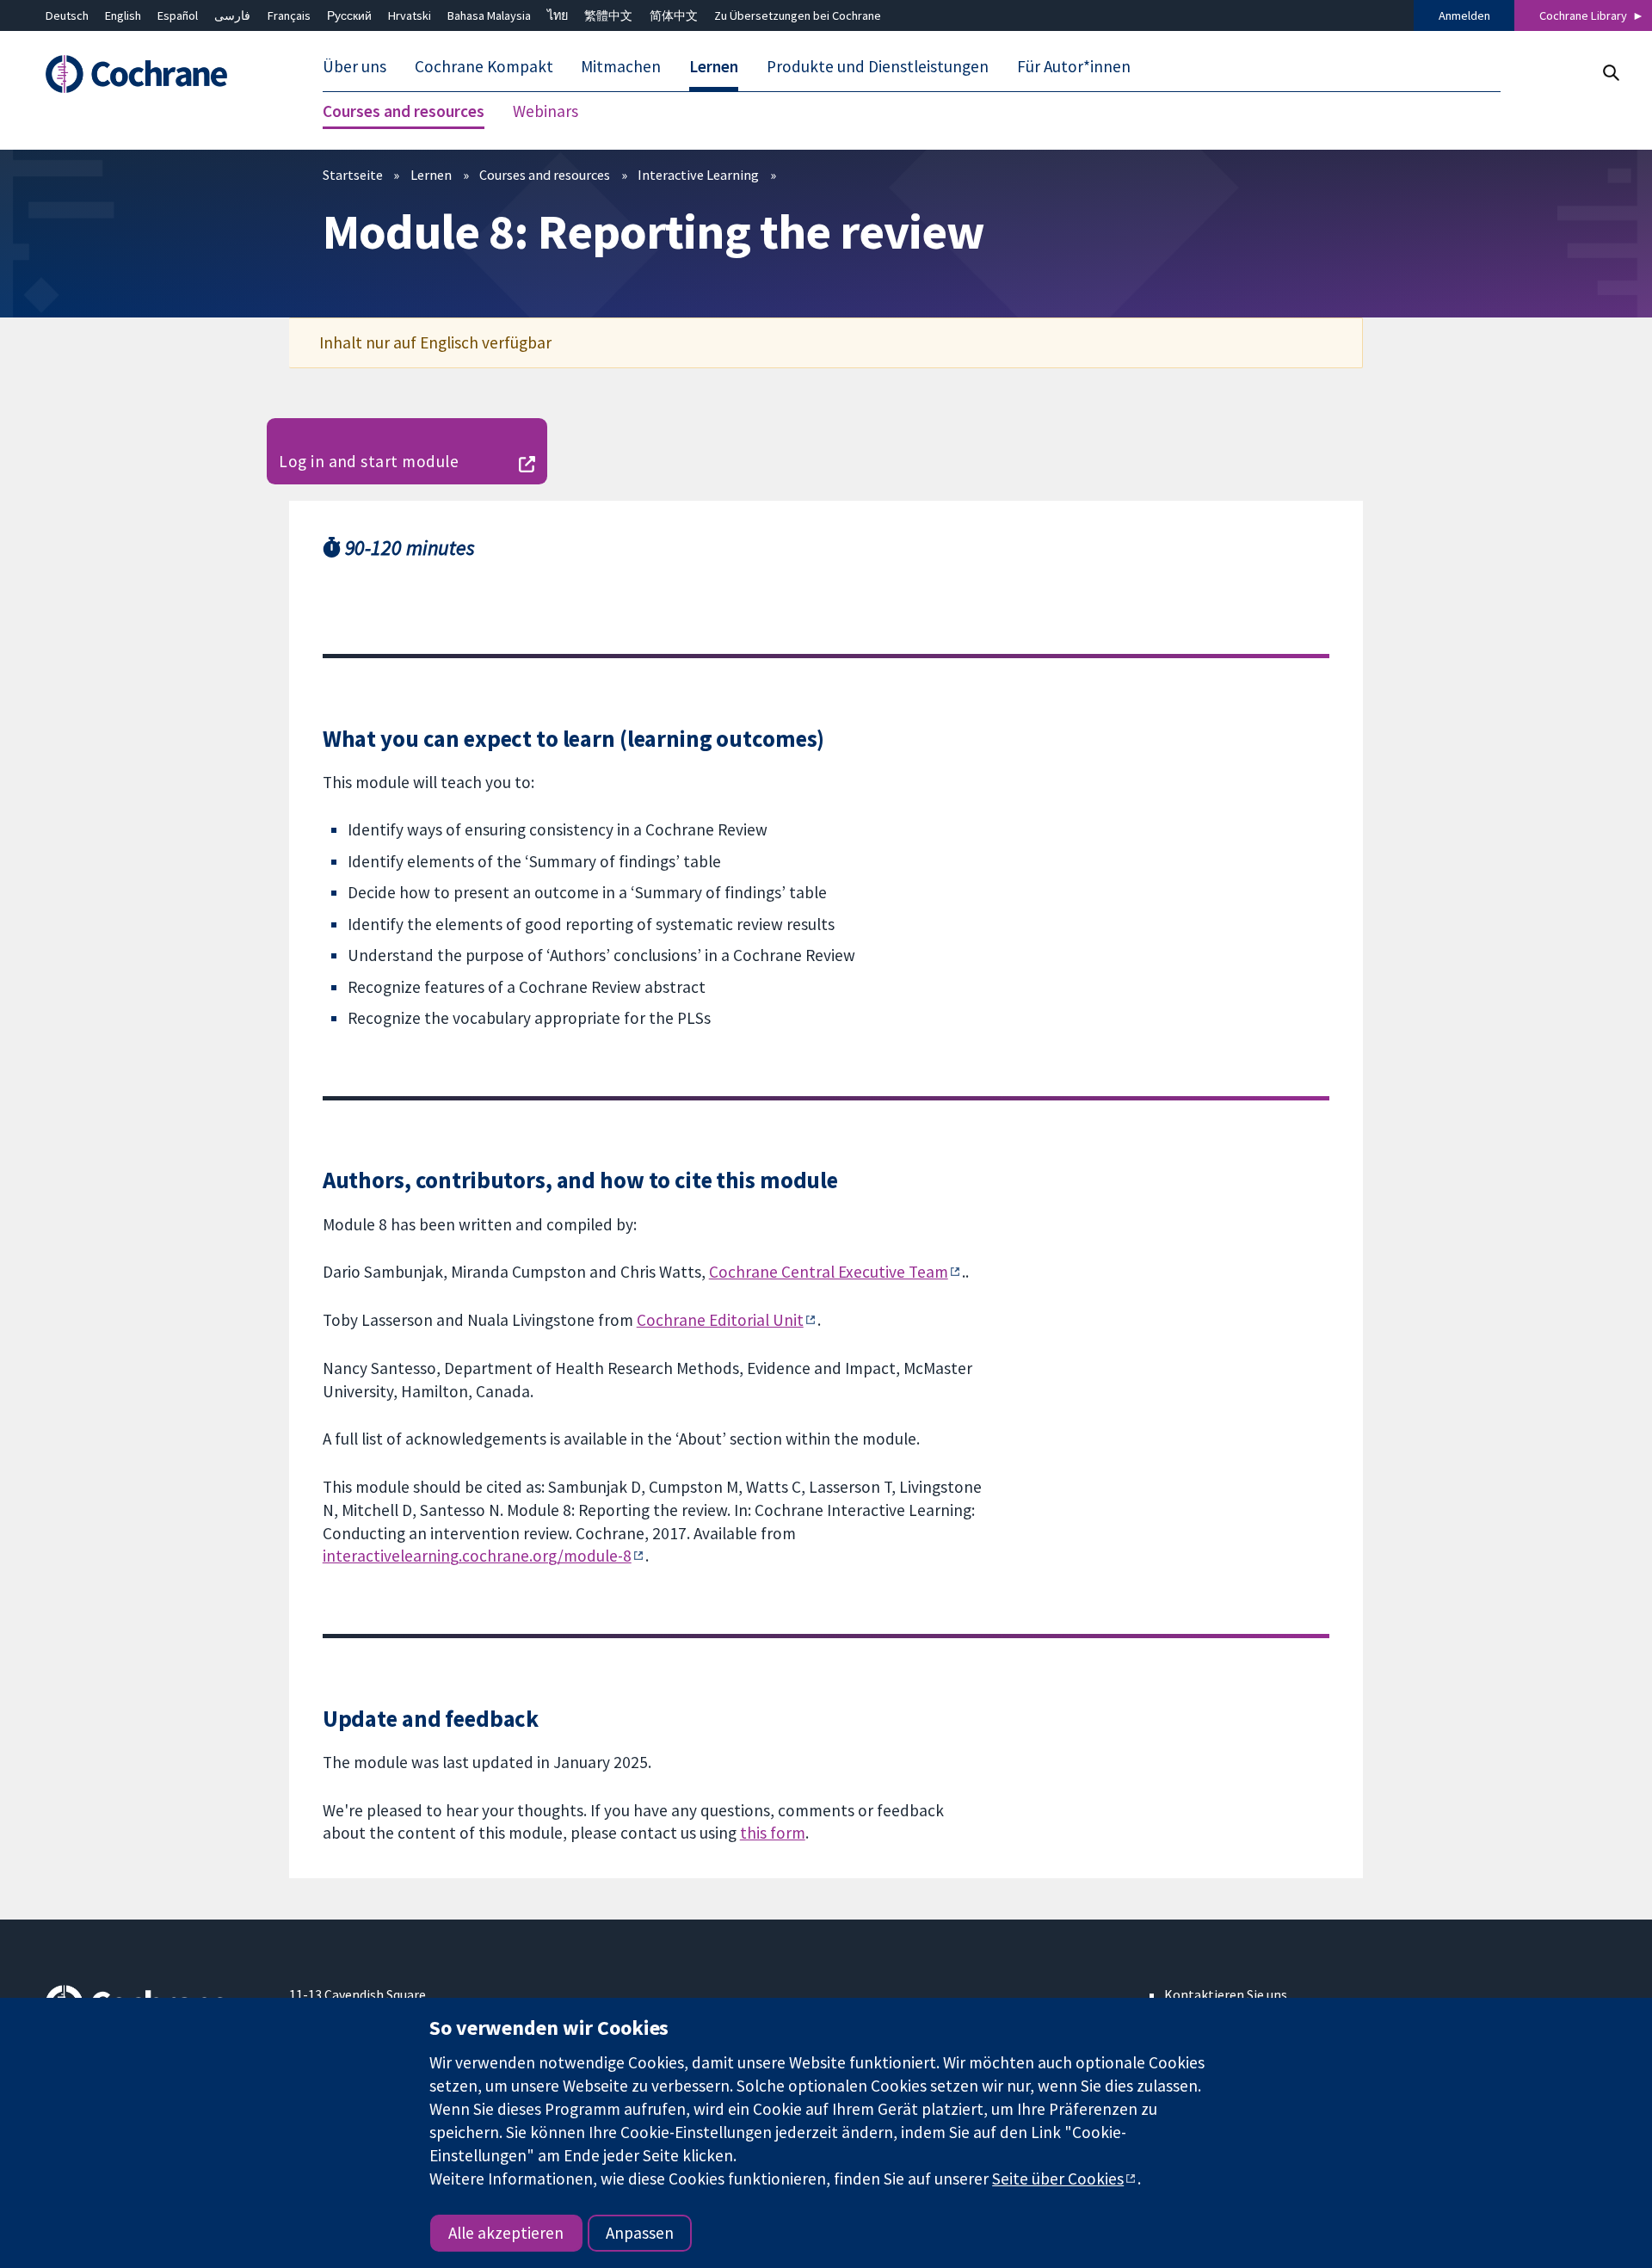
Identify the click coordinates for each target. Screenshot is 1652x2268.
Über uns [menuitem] (354, 67)
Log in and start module (369, 461)
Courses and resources (545, 175)
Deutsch (67, 15)
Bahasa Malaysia (489, 15)
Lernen (431, 175)
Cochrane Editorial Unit (720, 1320)
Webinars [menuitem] (546, 112)
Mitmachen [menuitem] (621, 67)
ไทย (558, 15)
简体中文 (674, 15)
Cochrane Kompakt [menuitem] (484, 67)
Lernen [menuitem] (714, 67)
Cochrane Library (1583, 15)
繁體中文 (608, 15)
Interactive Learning (698, 175)
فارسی (232, 15)
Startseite (353, 175)
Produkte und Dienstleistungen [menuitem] (878, 67)
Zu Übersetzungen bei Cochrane (798, 15)
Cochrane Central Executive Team (829, 1272)
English (123, 15)
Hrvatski (410, 15)
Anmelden (1464, 15)
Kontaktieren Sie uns (1226, 1994)
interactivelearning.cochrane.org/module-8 (477, 1556)
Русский (349, 15)
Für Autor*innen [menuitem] (1074, 67)
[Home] (155, 75)
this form (773, 1833)
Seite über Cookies (1058, 2179)
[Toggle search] (1610, 73)
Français (289, 15)
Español (178, 15)
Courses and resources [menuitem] (404, 112)
